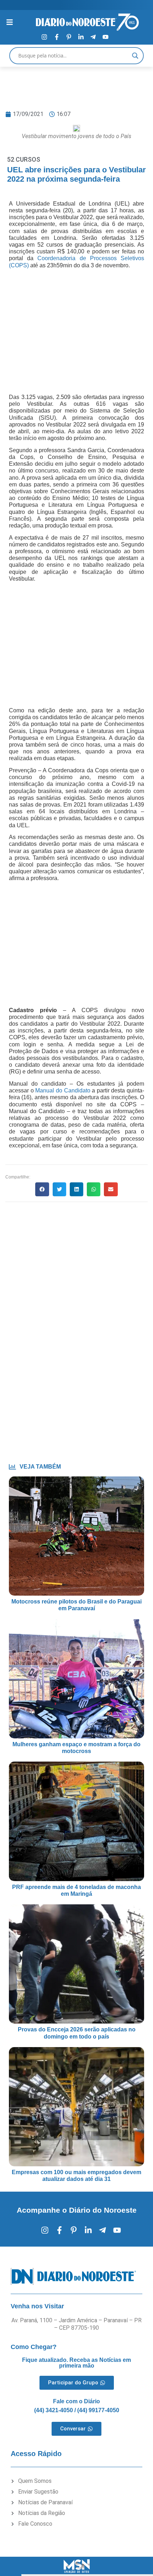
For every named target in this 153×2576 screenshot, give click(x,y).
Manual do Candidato (63, 1090)
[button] (42, 1189)
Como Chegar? (34, 2347)
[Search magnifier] (135, 56)
